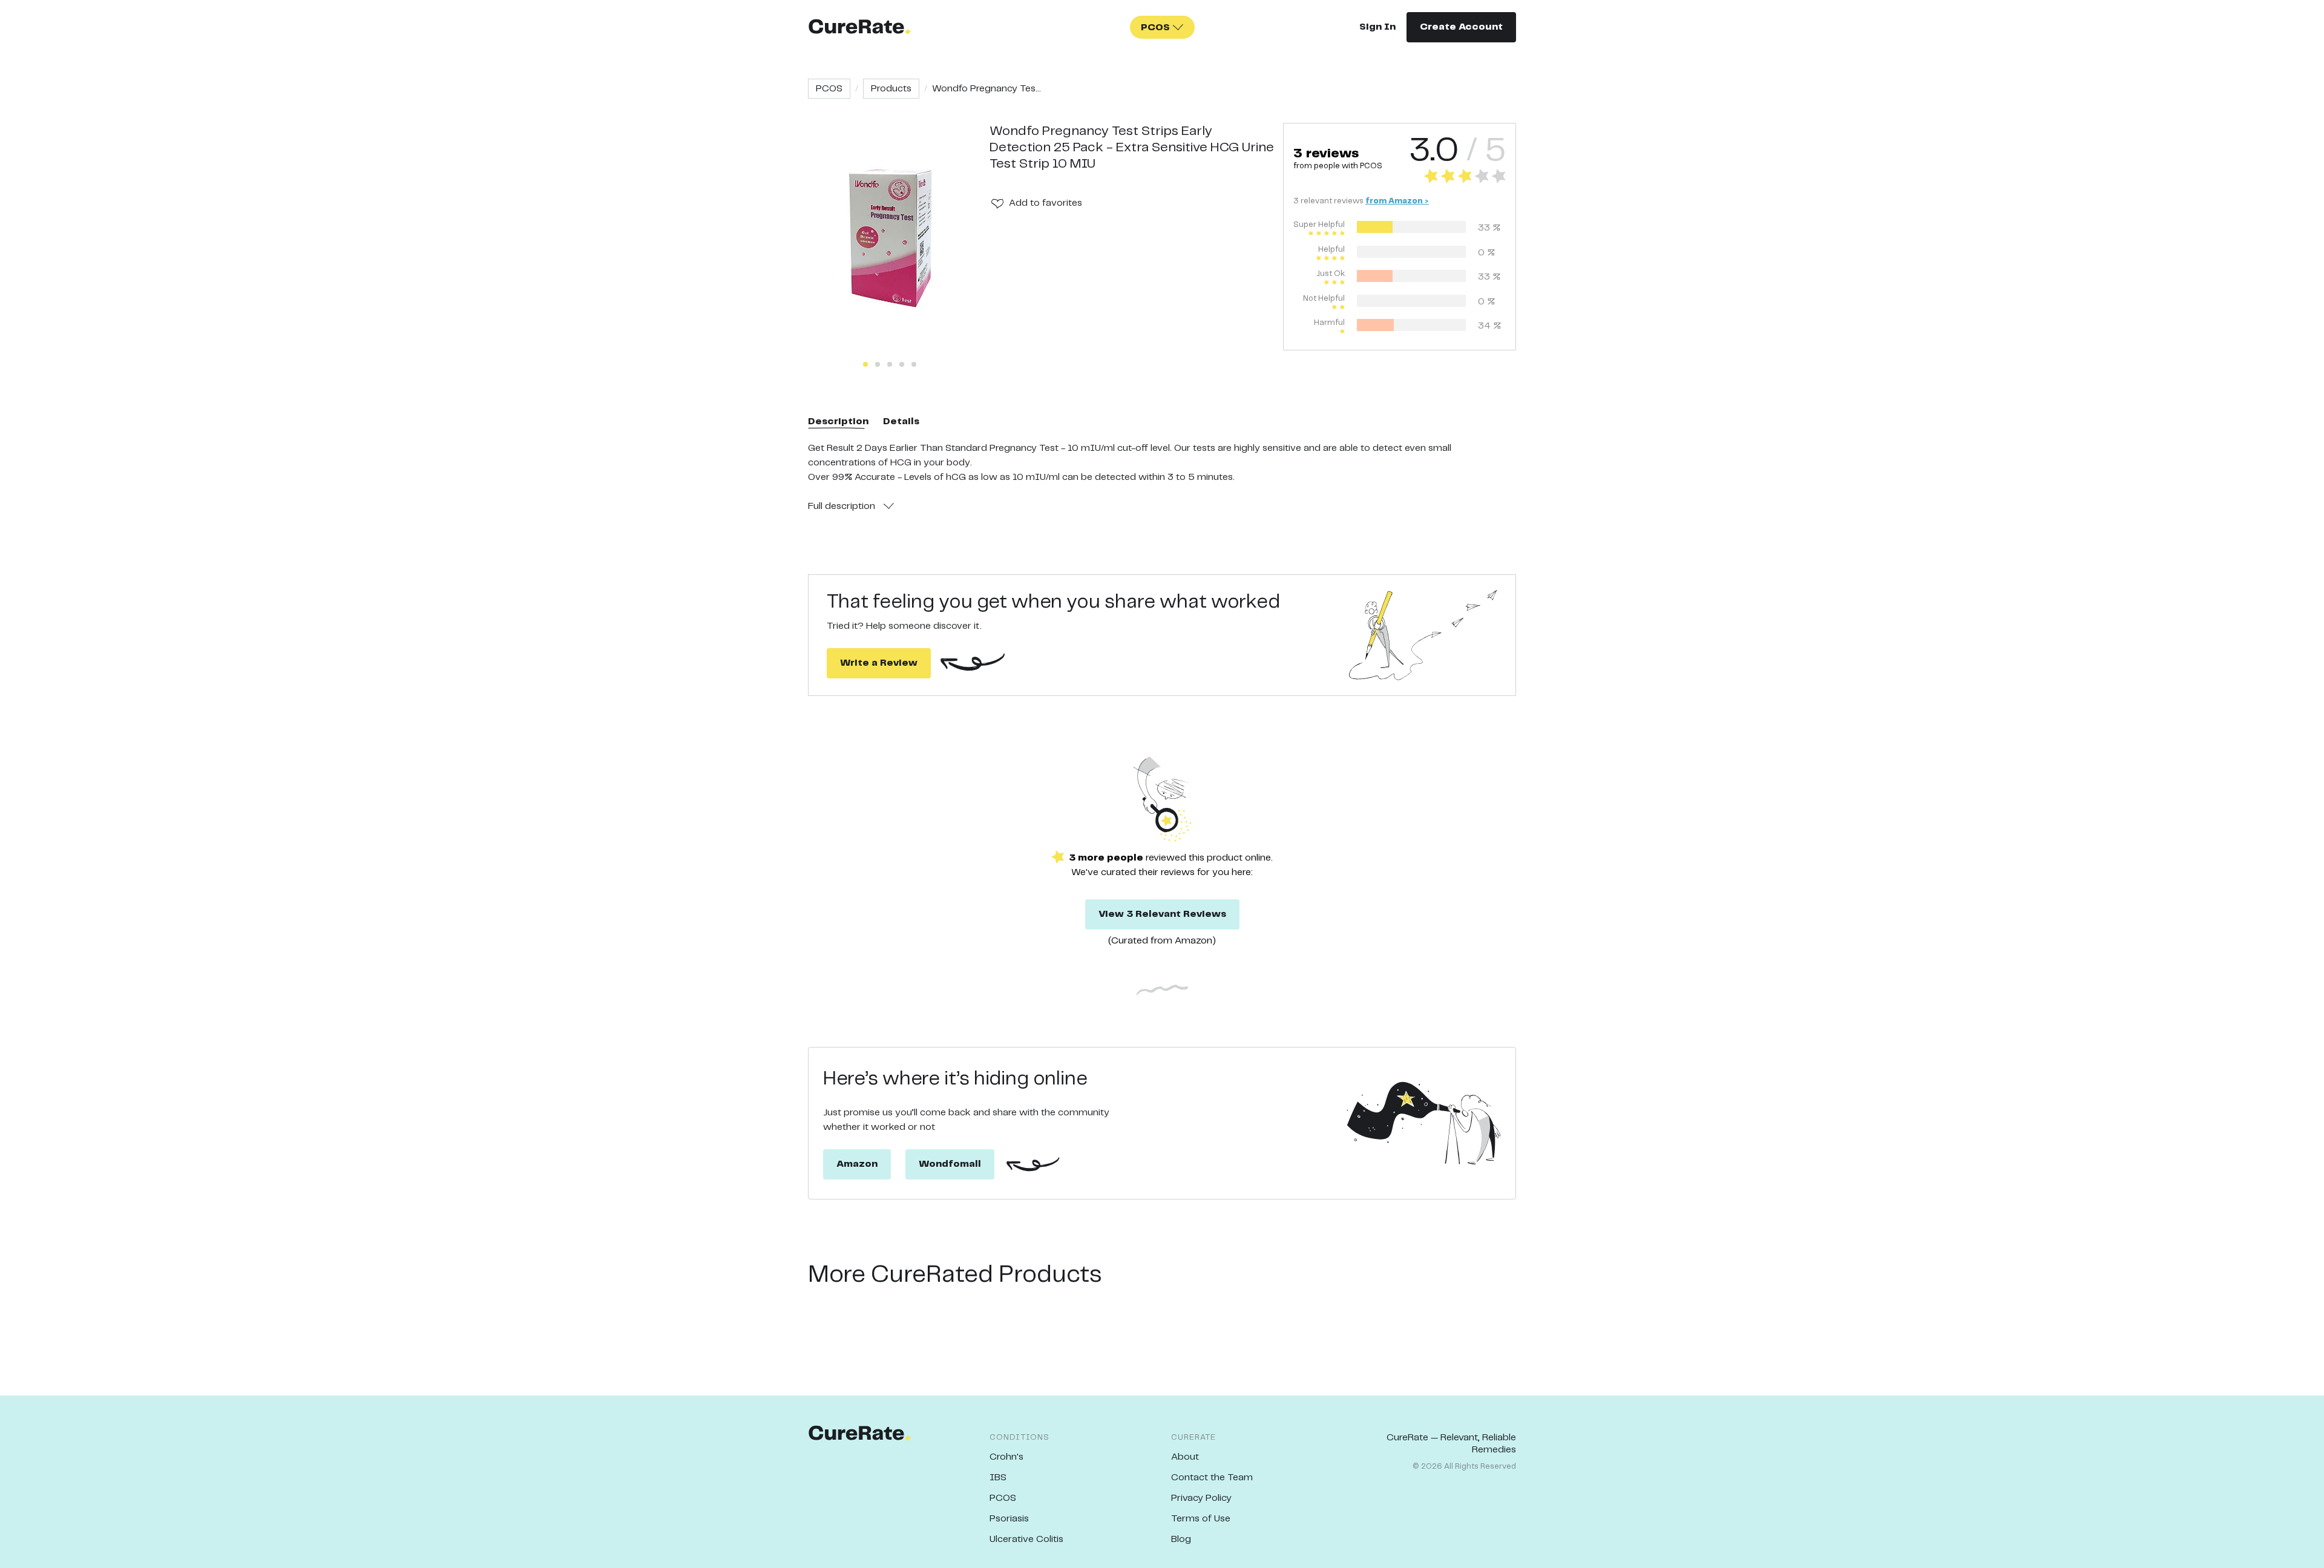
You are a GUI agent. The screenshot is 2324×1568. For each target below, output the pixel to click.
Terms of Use (1201, 1519)
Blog (1181, 1539)
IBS (998, 1478)
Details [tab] (901, 422)
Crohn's (1006, 1457)
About (1185, 1457)
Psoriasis (1009, 1519)
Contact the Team (1212, 1478)
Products (891, 89)
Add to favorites (1045, 203)
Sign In (1377, 27)
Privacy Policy (1201, 1498)
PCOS (829, 89)
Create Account (1461, 27)
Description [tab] (838, 422)
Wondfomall (950, 1164)
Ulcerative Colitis (1026, 1539)
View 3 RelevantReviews (1162, 914)
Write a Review (879, 663)
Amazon (857, 1164)
